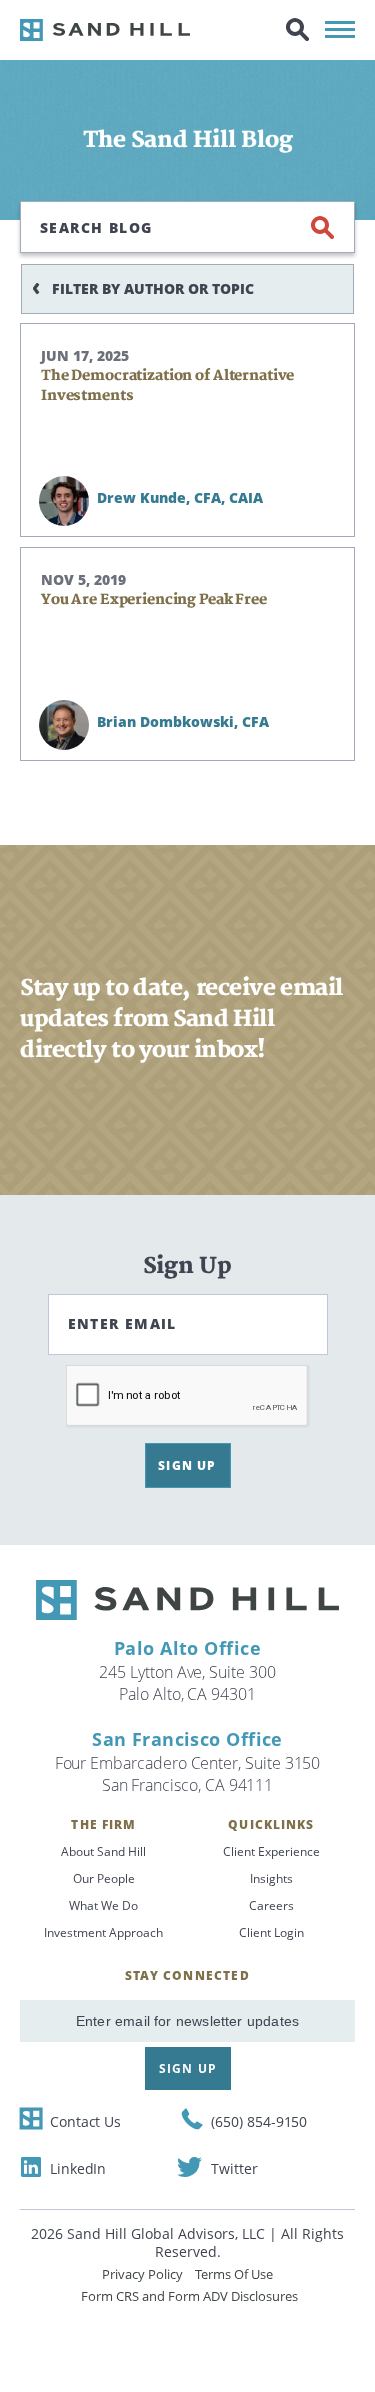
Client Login (271, 1932)
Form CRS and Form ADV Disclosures (189, 2296)
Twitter (234, 2168)
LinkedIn (78, 2168)
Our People (104, 1878)
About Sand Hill (103, 1851)
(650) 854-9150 (259, 2121)
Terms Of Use (234, 2274)
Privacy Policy (142, 2274)
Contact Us (85, 2121)
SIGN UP (187, 1465)
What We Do (103, 1905)
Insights (271, 1878)
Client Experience (271, 1851)
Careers (271, 1905)
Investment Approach (103, 1932)
